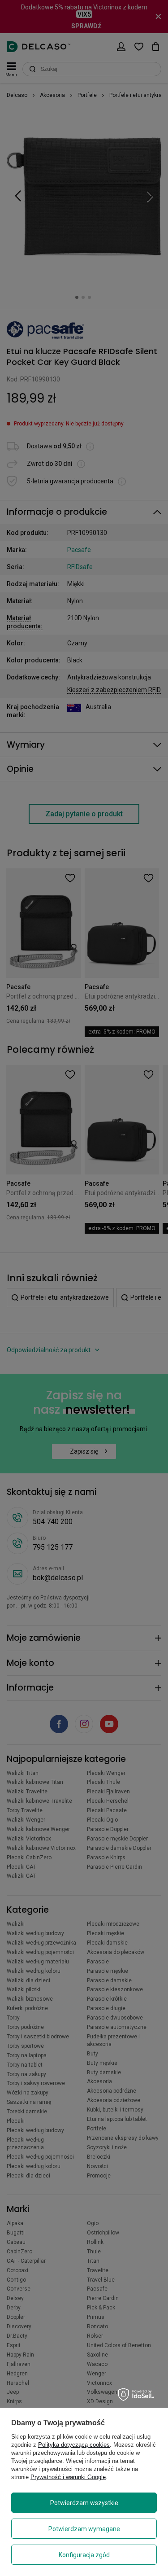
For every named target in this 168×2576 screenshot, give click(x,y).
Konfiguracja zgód (84, 2555)
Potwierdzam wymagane (84, 2529)
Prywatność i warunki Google (68, 2477)
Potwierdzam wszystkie (84, 2503)
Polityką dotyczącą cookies (74, 2445)
